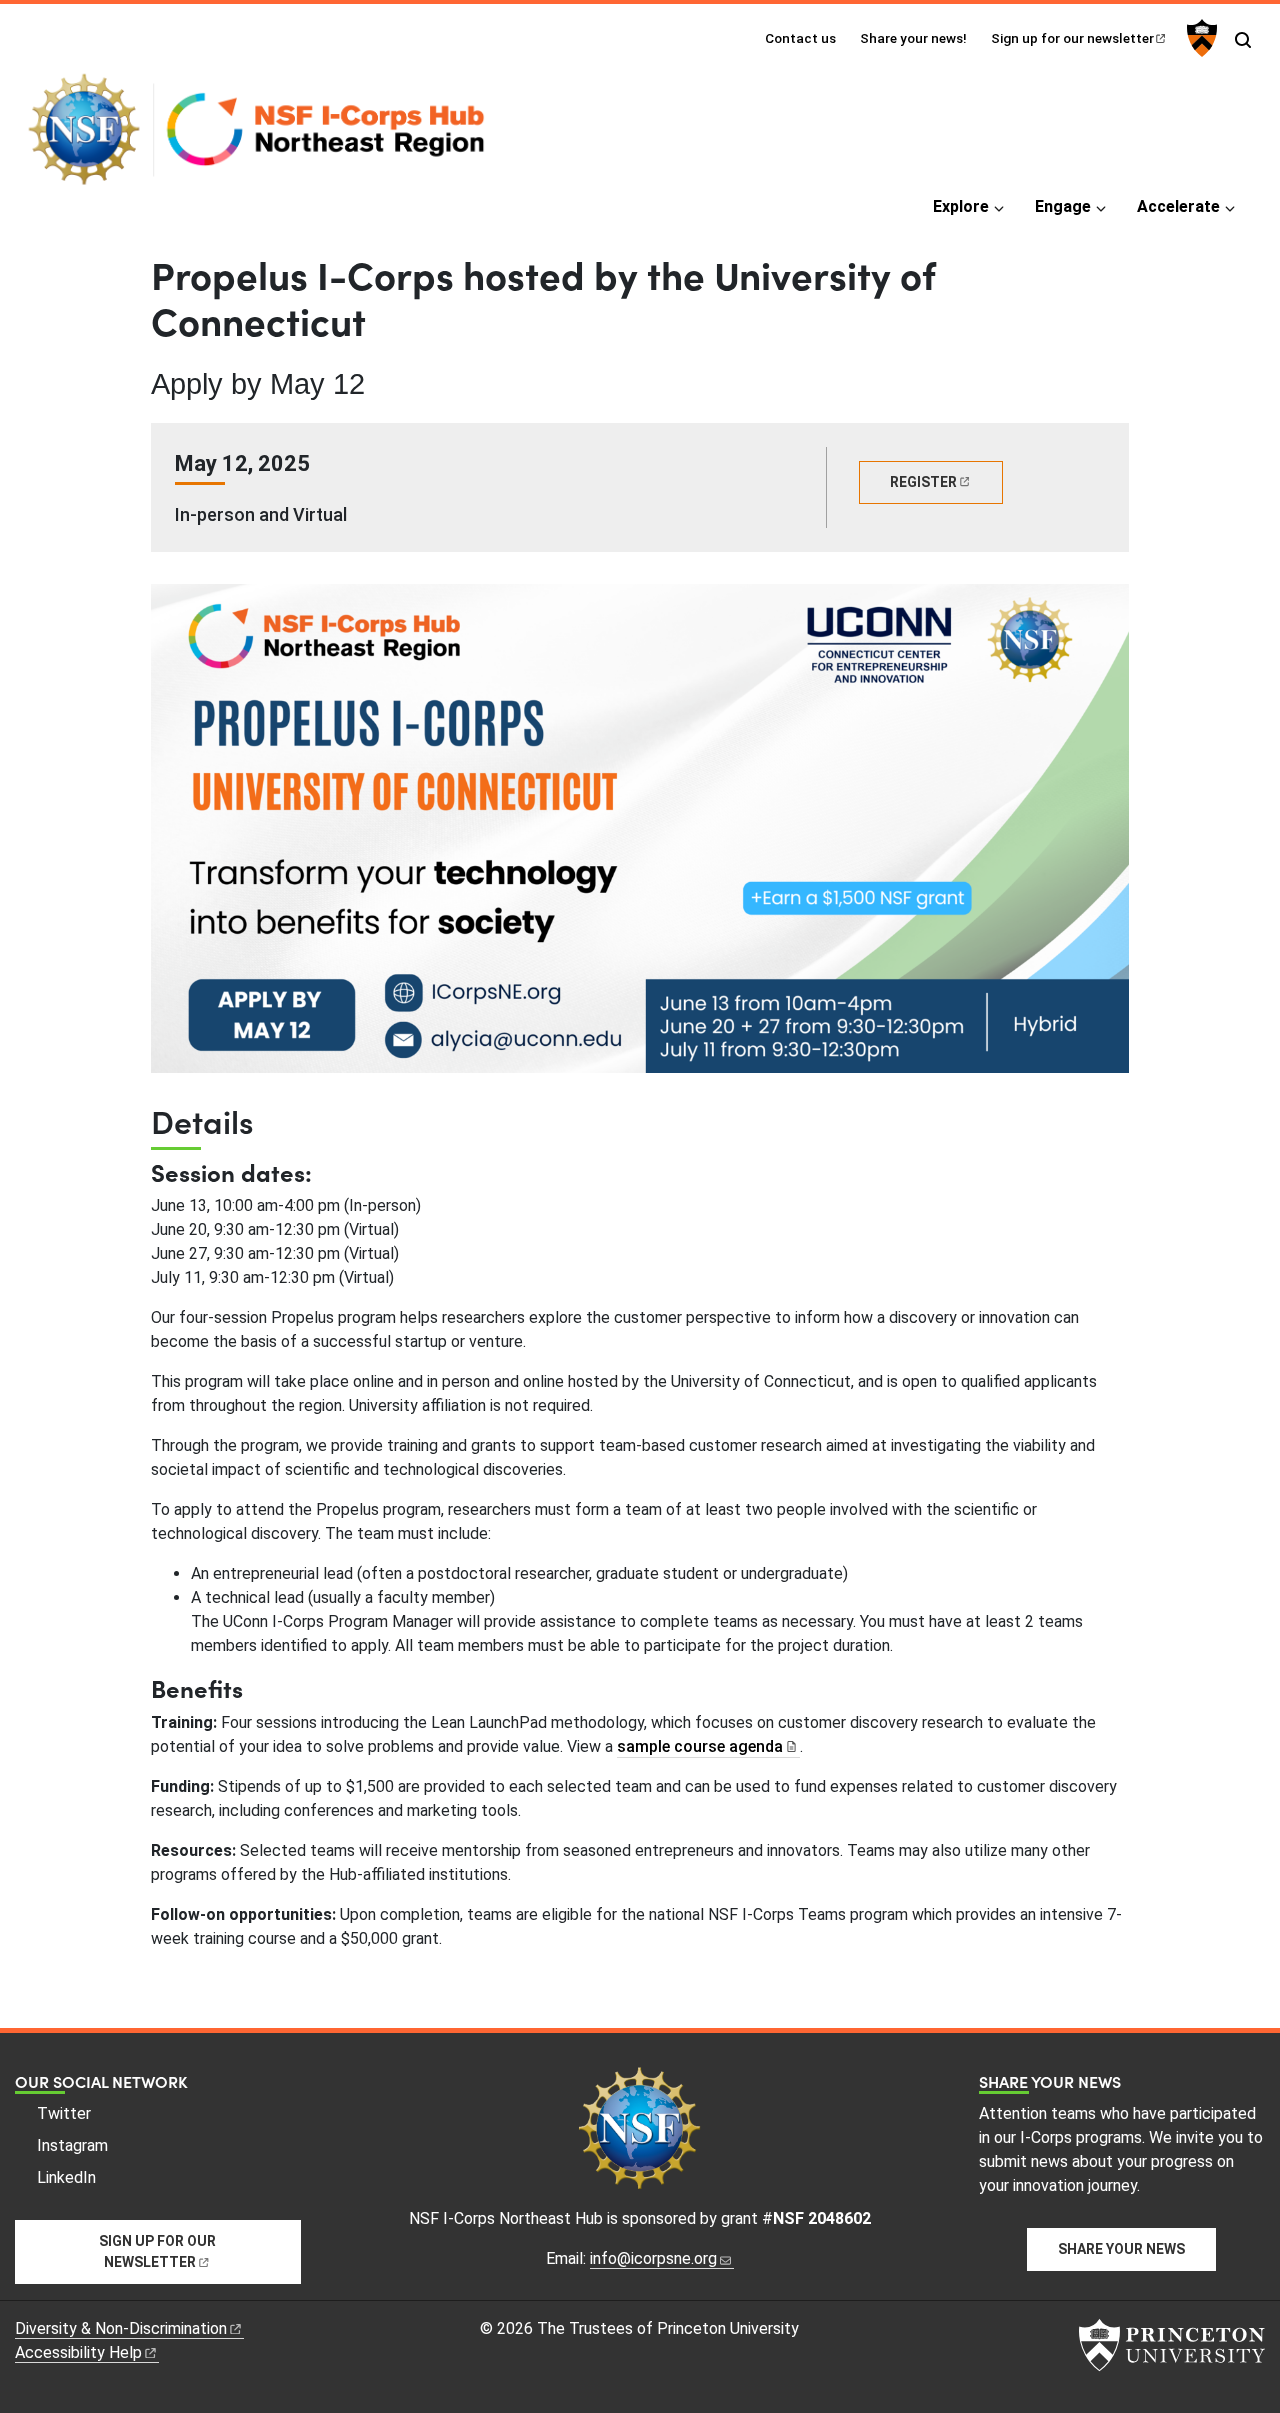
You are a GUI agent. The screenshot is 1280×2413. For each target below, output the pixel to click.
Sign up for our (1072, 38)
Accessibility (78, 2352)
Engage (1063, 206)
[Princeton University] (1199, 38)
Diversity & (121, 2328)
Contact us (800, 38)
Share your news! (913, 38)
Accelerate (1178, 206)
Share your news (1121, 2249)
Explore (961, 206)
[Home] (265, 137)
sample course (700, 1746)
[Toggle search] (1243, 40)
